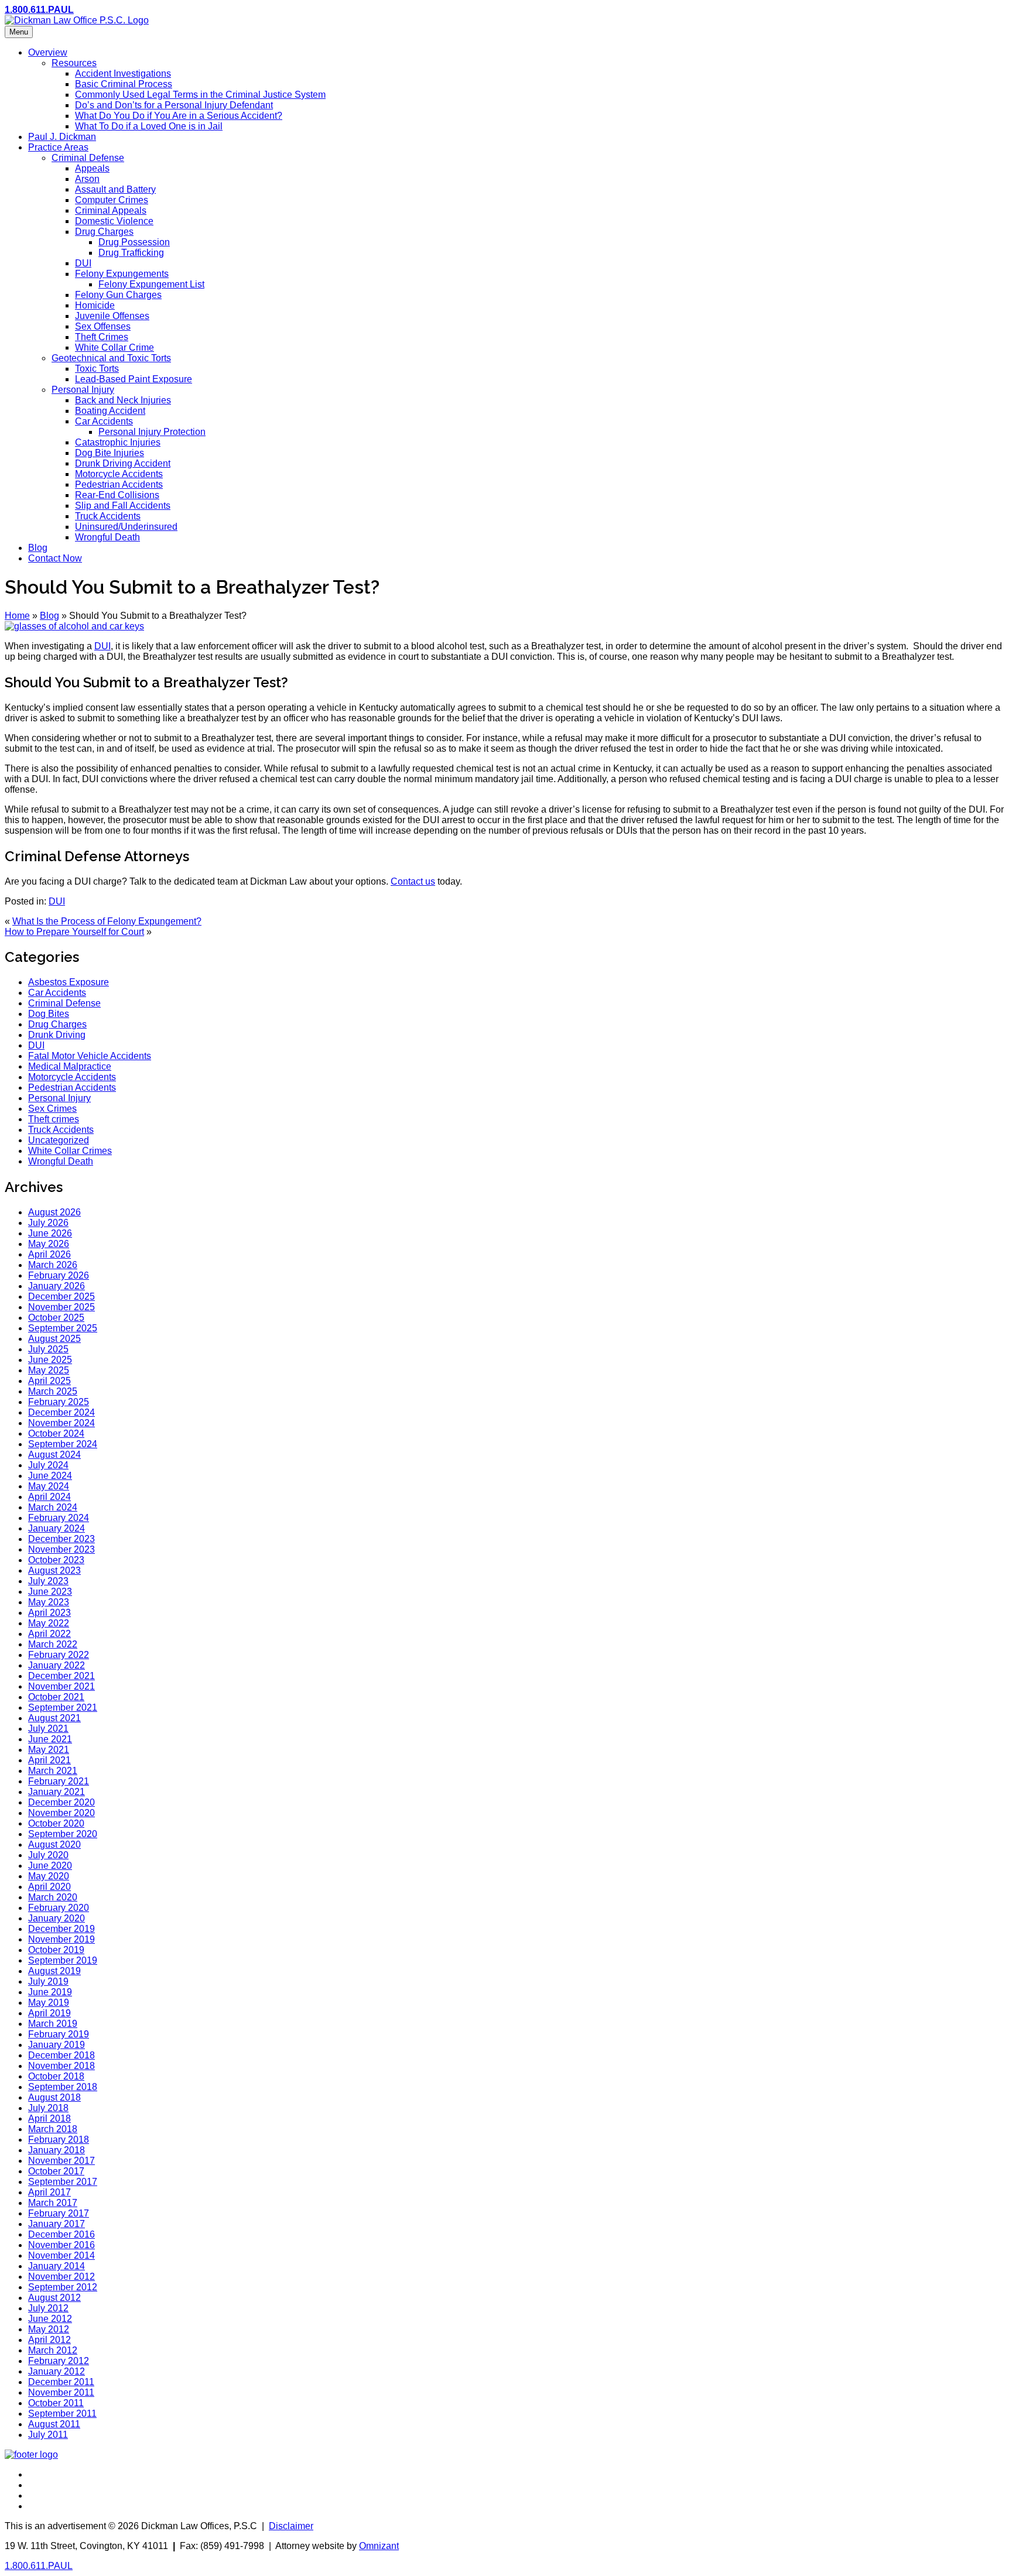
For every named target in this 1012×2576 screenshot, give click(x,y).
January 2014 (57, 2266)
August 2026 (54, 1212)
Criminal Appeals (111, 210)
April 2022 (49, 1634)
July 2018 (48, 2108)
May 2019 (49, 2003)
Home (17, 616)
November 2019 (61, 1939)
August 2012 (54, 2298)
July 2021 (48, 1729)
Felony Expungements (122, 274)
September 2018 (63, 2087)
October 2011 (56, 2403)
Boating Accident (110, 411)
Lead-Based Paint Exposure (134, 379)
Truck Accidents (108, 516)
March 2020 (53, 1897)
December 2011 (61, 2382)
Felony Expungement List (151, 284)
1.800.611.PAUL (39, 10)
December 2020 (61, 1802)
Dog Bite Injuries (110, 453)
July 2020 (48, 1855)
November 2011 (61, 2392)
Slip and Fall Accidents (123, 506)
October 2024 (56, 1433)
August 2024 (54, 1455)
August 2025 (54, 1339)
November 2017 (61, 2161)
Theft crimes (54, 1119)
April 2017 (49, 2192)
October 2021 (56, 1697)
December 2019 (61, 1929)
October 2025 (56, 1318)
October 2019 (56, 1950)
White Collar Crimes (70, 1151)
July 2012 (48, 2308)
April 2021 (49, 1760)
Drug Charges (104, 232)
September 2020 (63, 1834)
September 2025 (63, 1328)
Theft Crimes (102, 337)
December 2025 (61, 1296)
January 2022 (57, 1665)
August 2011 (54, 2424)
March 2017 (53, 2203)
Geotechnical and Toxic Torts (111, 358)
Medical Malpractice (70, 1066)
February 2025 (59, 1402)
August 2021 (54, 1718)
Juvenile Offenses (112, 316)
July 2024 (48, 1465)
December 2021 (61, 1676)
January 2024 (57, 1528)
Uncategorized (59, 1140)
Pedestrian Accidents (119, 484)
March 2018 (53, 2129)
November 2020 (61, 1813)
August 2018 (54, 2097)
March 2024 (53, 1507)
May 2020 (49, 1876)
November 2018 (61, 2066)
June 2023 (50, 1592)
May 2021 (49, 1750)
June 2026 (50, 1233)
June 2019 (50, 1992)
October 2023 (56, 1560)
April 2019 (49, 2013)
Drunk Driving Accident (123, 463)
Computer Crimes (112, 200)
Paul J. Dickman (62, 137)
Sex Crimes (52, 1109)
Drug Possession (134, 242)
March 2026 (53, 1265)
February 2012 (59, 2361)
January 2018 (57, 2150)
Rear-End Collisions (117, 495)
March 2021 (53, 1771)
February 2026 (59, 1275)
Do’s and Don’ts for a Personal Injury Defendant (174, 105)
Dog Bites (49, 1014)
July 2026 (48, 1223)
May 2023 (49, 1602)
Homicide (95, 305)
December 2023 (61, 1539)
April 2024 (49, 1497)
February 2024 (59, 1518)
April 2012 (49, 2340)
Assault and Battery (115, 189)
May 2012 (49, 2329)
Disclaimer (291, 2526)
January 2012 (57, 2371)
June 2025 (50, 1360)
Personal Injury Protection (152, 432)
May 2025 (49, 1370)
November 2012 (61, 2277)
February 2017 (59, 2213)
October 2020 (56, 1823)
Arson (87, 179)
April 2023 (49, 1613)
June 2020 (50, 1866)
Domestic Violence (114, 221)
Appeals (92, 168)
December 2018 (61, 2055)
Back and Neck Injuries (123, 400)
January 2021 (57, 1792)
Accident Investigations (123, 73)
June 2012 (50, 2319)
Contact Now (55, 558)
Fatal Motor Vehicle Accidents (90, 1056)
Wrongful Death (107, 537)
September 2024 (63, 1444)
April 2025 (49, 1381)
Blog (38, 548)
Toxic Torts (97, 369)
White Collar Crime (114, 347)
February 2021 (59, 1781)
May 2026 (49, 1244)
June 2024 (50, 1476)
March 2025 (53, 1391)
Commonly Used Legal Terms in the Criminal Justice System (200, 95)
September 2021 (63, 1707)
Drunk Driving (57, 1035)
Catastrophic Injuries (118, 442)
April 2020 (49, 1887)
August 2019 (54, 1971)
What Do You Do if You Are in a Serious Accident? (179, 116)
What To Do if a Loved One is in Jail (149, 126)
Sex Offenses (103, 326)
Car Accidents (104, 421)
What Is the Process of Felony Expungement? (107, 921)
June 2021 (50, 1739)
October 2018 (56, 2076)
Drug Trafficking (131, 253)
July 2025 (48, 1349)
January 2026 (57, 1286)
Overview (48, 52)
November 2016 (61, 2245)
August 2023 (54, 1570)
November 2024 (61, 1423)
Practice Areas (58, 147)
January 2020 (57, 1918)
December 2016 (61, 2234)
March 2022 (53, 1644)
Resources (74, 63)
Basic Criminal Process (124, 84)
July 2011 (48, 2435)
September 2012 (63, 2287)
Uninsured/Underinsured (126, 527)
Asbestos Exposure (69, 982)
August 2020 (54, 1844)
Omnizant (379, 2546)
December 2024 (61, 1412)
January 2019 (57, 2045)
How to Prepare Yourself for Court (74, 932)
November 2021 (61, 1686)
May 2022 (49, 1623)
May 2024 (49, 1486)
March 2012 (53, 2350)
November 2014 (61, 2255)
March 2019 (53, 2024)
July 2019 (48, 1981)
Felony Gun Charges (118, 295)
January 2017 (57, 2224)
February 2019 (59, 2034)
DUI (83, 263)
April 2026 (49, 1254)
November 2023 (61, 1549)
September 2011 (62, 2414)
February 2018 (59, 2140)
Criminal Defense (88, 158)
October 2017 (56, 2171)
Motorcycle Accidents (119, 474)
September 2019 (63, 1960)
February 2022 (59, 1655)
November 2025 (61, 1307)
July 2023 (48, 1581)
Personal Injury (83, 390)
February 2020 (59, 1908)
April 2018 (49, 2118)
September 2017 (63, 2182)
